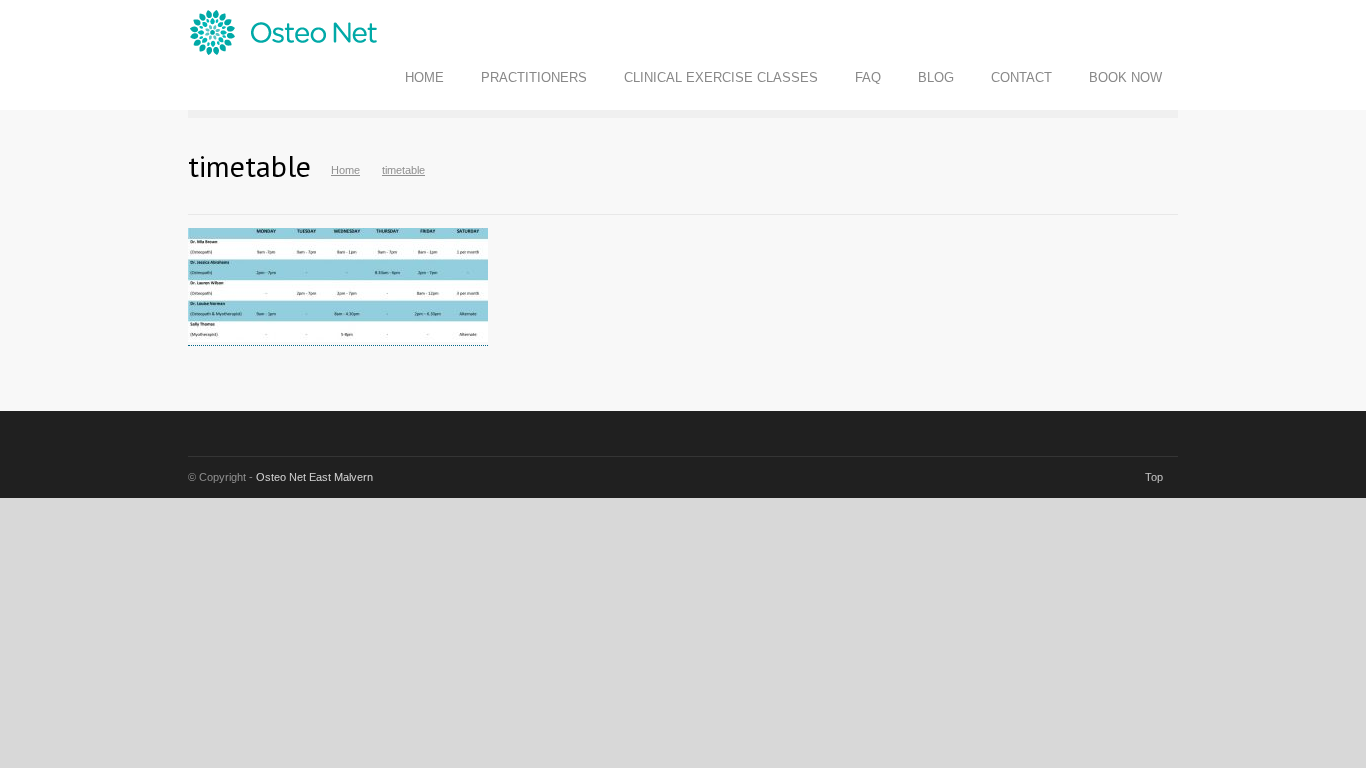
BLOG (936, 77)
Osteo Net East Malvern (314, 477)
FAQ (868, 77)
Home (345, 170)
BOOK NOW (1125, 77)
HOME (424, 77)
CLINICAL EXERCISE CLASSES (721, 77)
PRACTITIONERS (534, 77)
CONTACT (1021, 77)
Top (1154, 477)
